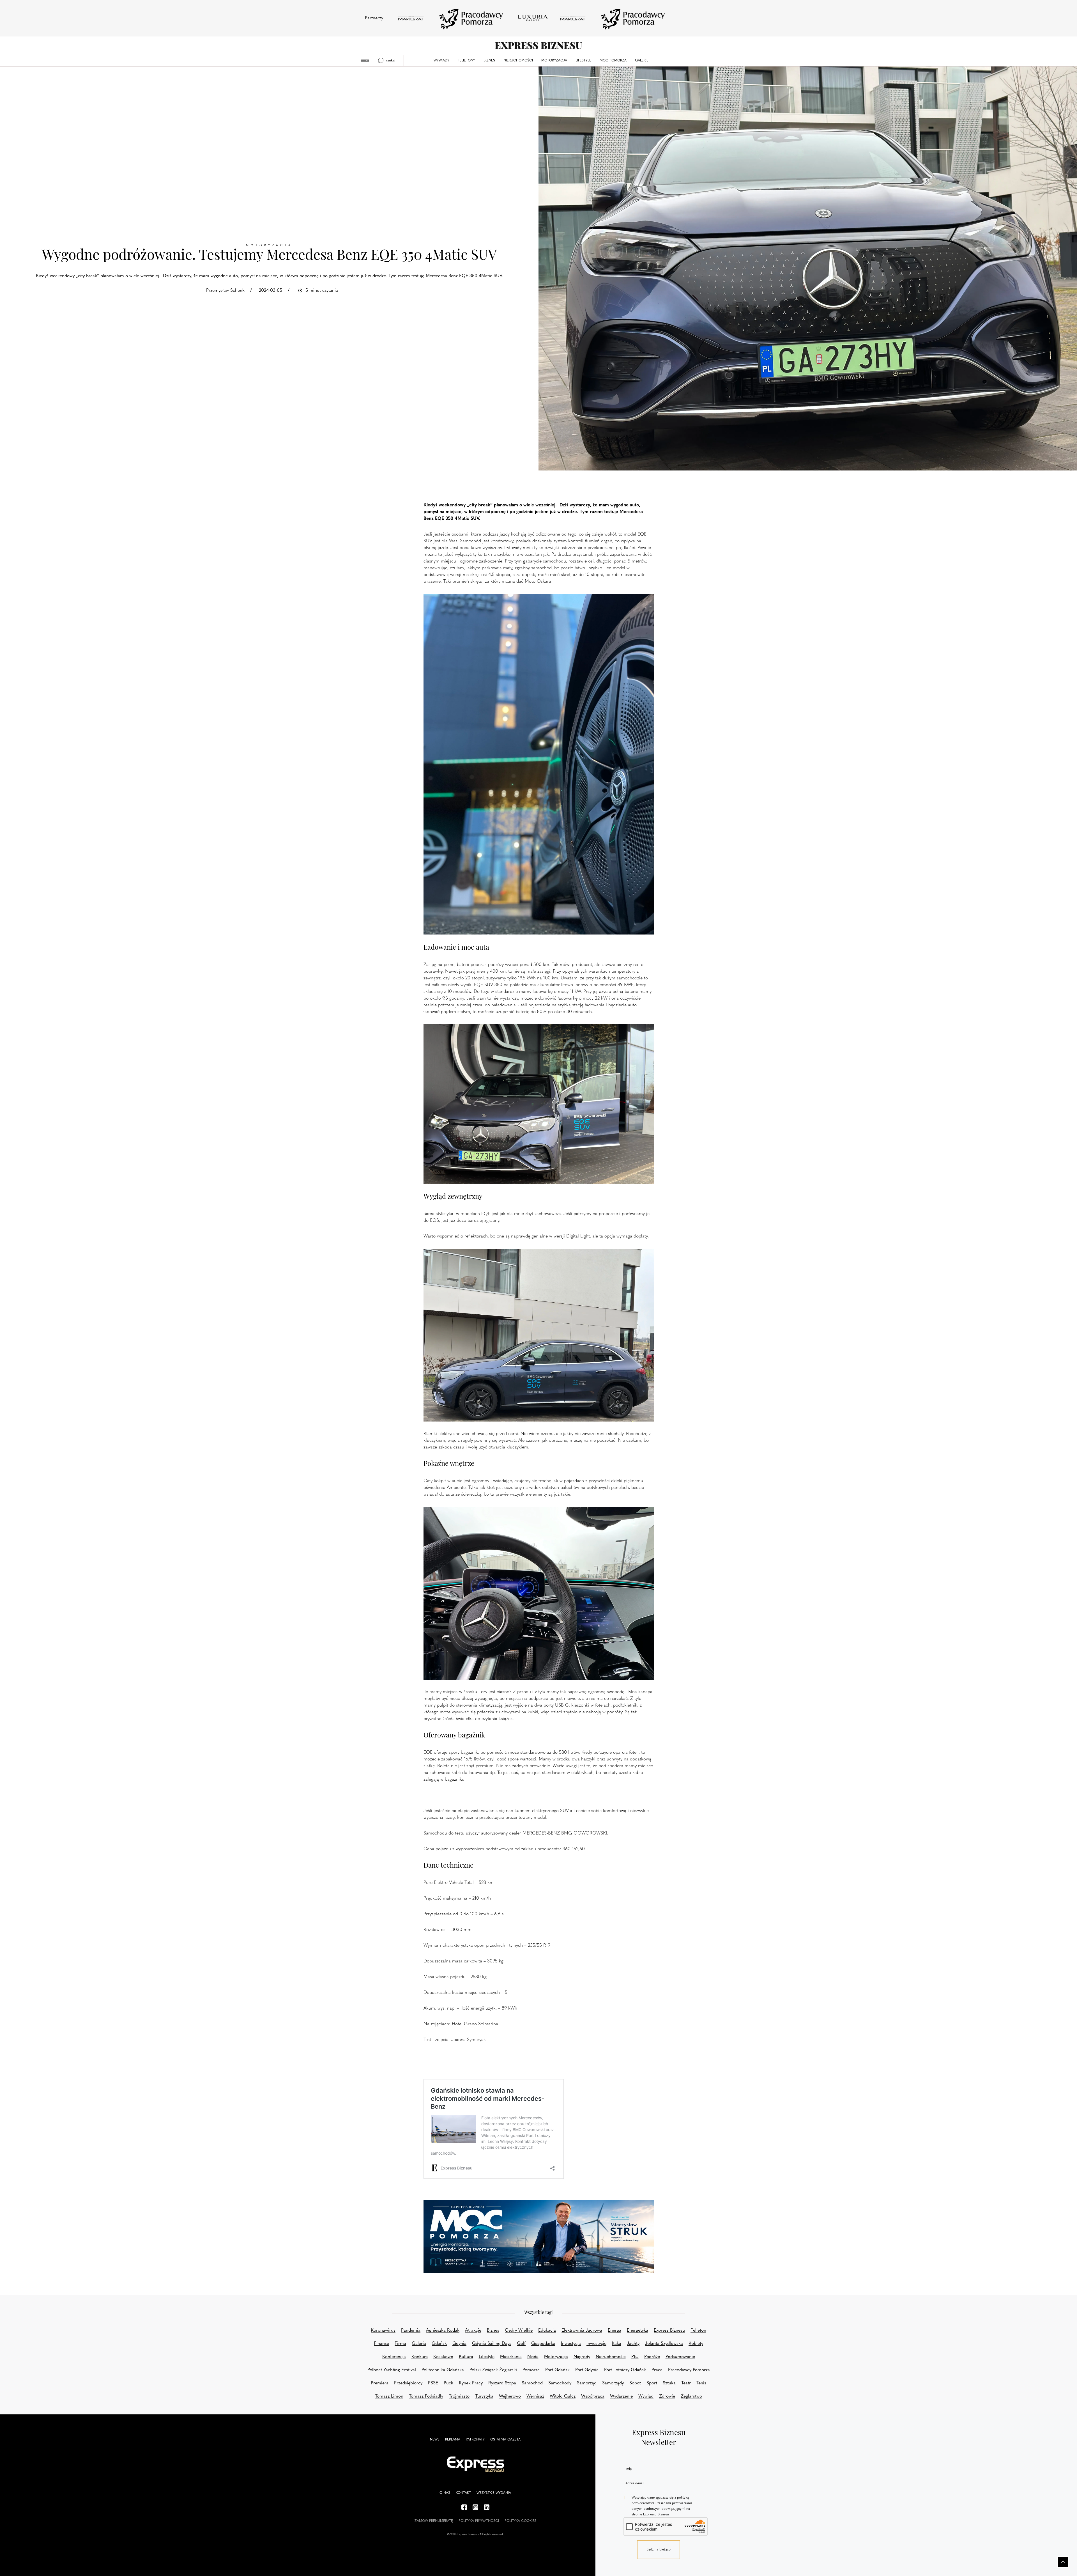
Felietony (466, 61)
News (435, 2440)
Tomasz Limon (389, 2396)
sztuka (669, 2383)
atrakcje (473, 2331)
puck (448, 2383)
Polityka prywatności (479, 2521)
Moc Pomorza (613, 61)
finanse (381, 2344)
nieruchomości (611, 2357)
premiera (380, 2383)
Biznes (489, 61)
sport (652, 2383)
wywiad (646, 2396)
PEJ (635, 2357)
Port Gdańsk (557, 2370)
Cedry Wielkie (519, 2331)
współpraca (593, 2396)
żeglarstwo (691, 2396)
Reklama (453, 2440)
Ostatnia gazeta (505, 2440)
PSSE (433, 2383)
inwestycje (596, 2344)
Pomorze (531, 2370)
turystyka (484, 2396)
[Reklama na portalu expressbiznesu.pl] (539, 2237)
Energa (615, 2331)
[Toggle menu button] (365, 61)
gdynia (459, 2344)
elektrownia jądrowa (582, 2331)
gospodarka (543, 2344)
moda (533, 2357)
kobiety (696, 2344)
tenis (701, 2383)
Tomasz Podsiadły (426, 2396)
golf (521, 2344)
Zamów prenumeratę (434, 2521)
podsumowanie (680, 2357)
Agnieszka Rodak (443, 2331)
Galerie (642, 61)
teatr (686, 2383)
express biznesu (669, 2331)
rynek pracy (471, 2383)
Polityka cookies (520, 2521)
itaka (617, 2344)
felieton (698, 2331)
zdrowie (667, 2396)
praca (657, 2370)
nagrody (582, 2357)
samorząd (587, 2383)
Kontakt (463, 2493)
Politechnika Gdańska (443, 2370)
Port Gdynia (587, 2370)
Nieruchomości (518, 61)
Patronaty (475, 2440)
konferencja (394, 2357)
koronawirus (383, 2331)
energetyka (638, 2331)
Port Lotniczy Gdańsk (625, 2370)
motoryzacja (556, 2357)
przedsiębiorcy (408, 2383)
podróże (652, 2357)
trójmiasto (459, 2396)
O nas (445, 2493)
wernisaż (535, 2396)
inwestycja (571, 2344)
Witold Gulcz (563, 2396)
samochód (532, 2383)
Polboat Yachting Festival (392, 2370)
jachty (633, 2344)
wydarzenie (621, 2396)
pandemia (411, 2331)
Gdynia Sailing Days (492, 2344)
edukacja (547, 2331)
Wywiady (441, 61)
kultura (466, 2357)
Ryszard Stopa (502, 2383)
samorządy (613, 2383)
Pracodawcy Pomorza (689, 2370)
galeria (419, 2344)
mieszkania (511, 2357)
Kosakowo (443, 2357)
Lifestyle (583, 61)
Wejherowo (510, 2396)
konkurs (420, 2357)
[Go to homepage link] (538, 46)
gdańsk (439, 2344)
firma (400, 2344)
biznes (493, 2331)
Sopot (635, 2383)
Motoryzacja (554, 61)
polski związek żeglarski (493, 2370)
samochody (560, 2383)
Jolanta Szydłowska (664, 2344)
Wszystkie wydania (494, 2493)
